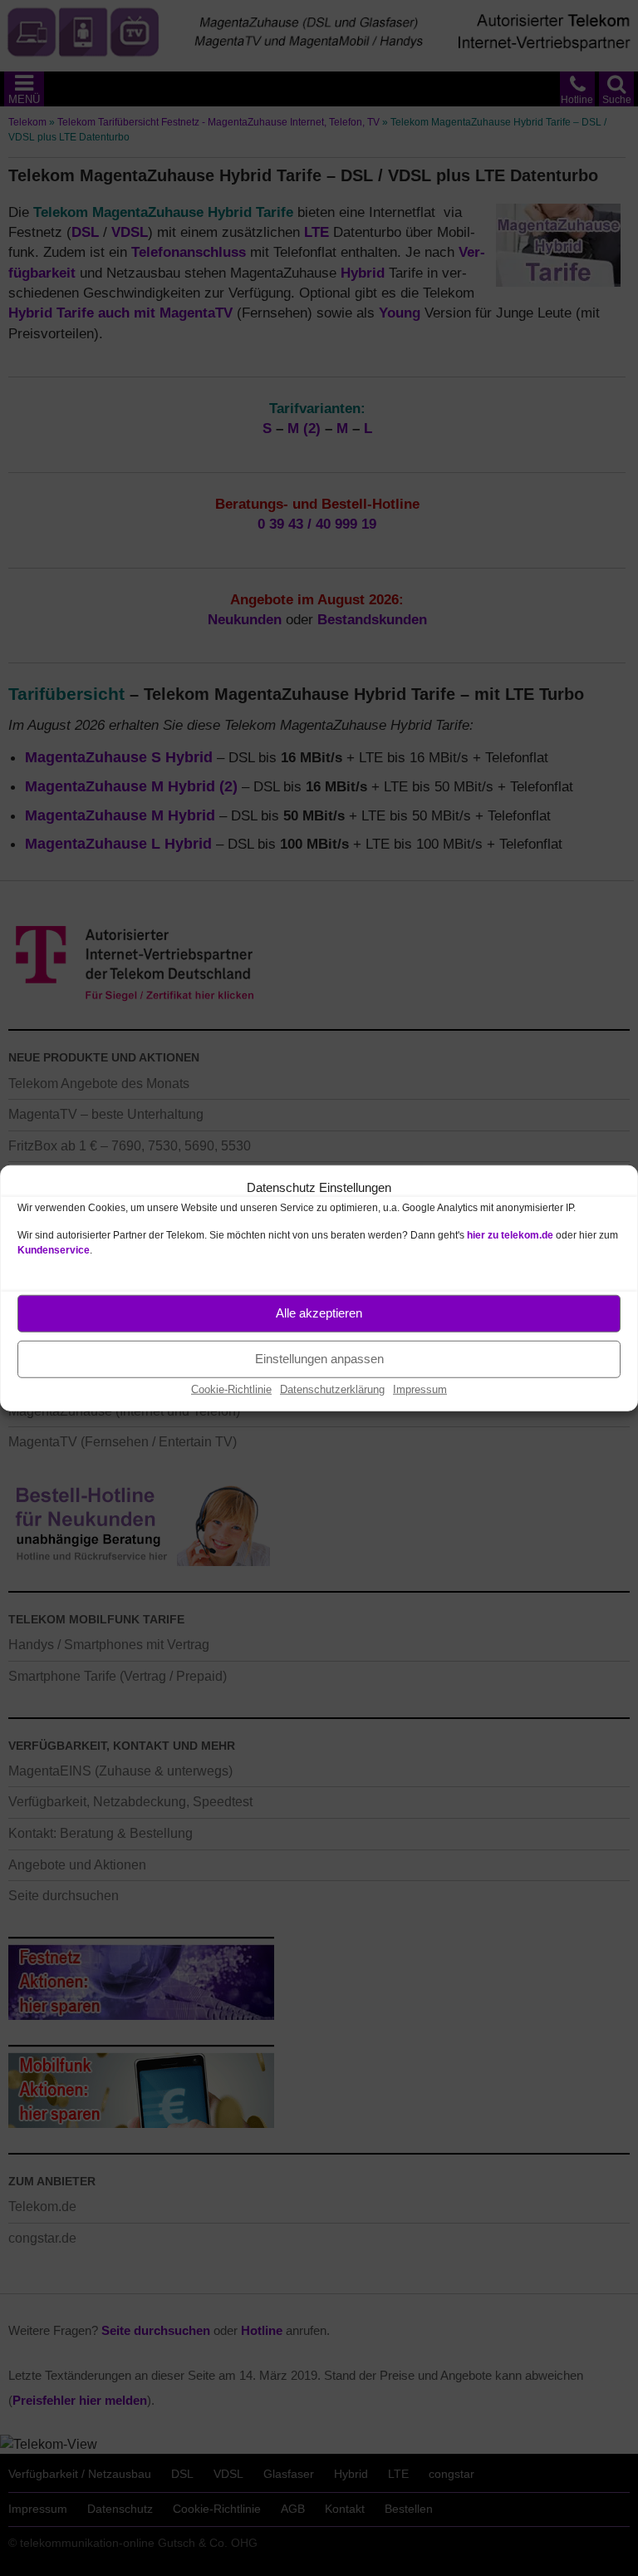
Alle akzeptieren (319, 1313)
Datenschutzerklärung (332, 1389)
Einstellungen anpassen (319, 1359)
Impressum (420, 1389)
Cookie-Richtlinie (231, 1389)
